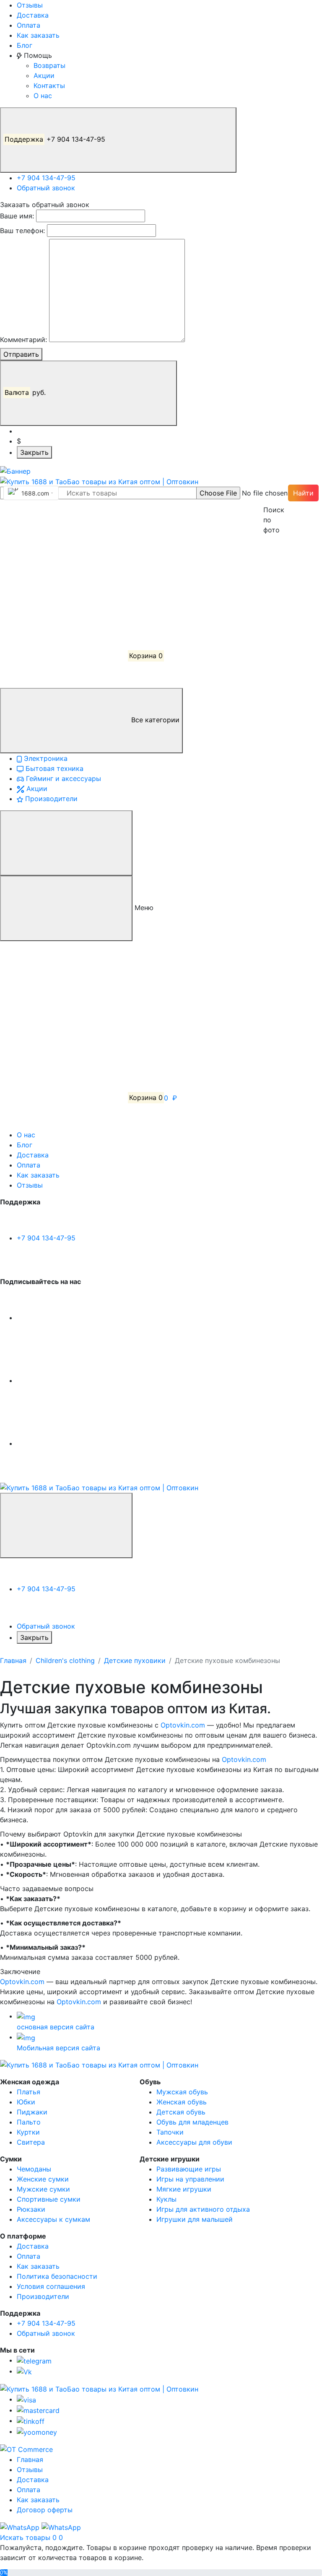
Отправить (21, 354)
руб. (26, 392)
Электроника (45, 758)
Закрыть (34, 452)
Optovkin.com (183, 1725)
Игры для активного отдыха (203, 2209)
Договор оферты (45, 2510)
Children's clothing (65, 1660)
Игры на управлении (190, 2179)
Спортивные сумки (49, 2199)
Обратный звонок (46, 188)
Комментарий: (23, 340)
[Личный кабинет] (63, 530)
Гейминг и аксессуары (62, 778)
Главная (13, 1660)
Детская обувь (181, 2112)
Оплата (29, 25)
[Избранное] (63, 593)
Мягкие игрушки (184, 2189)
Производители (50, 799)
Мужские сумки (43, 2189)
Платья (29, 2092)
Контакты (49, 86)
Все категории (154, 720)
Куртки (28, 2132)
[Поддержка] (66, 1525)
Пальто (29, 2122)
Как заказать (38, 35)
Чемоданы (34, 2169)
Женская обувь (182, 2102)
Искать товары (26, 2537)
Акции (44, 75)
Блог (25, 45)
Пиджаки (32, 2112)
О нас (43, 96)
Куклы (166, 2199)
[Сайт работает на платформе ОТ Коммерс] (26, 2449)
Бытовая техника (53, 768)
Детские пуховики (135, 1660)
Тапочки (170, 2132)
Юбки (26, 2102)
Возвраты (49, 65)
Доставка (33, 15)
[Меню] (66, 843)
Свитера (31, 2142)
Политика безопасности (57, 2276)
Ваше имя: (17, 216)
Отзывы (30, 5)
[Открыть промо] (15, 470)
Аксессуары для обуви (194, 2142)
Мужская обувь (182, 2092)
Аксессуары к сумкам (53, 2219)
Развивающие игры (189, 2169)
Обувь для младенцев (192, 2122)
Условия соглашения (51, 2286)
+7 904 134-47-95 (56, 139)
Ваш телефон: (22, 231)
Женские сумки (43, 2179)
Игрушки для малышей (195, 2219)
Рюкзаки (31, 2209)
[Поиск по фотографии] (267, 493)
